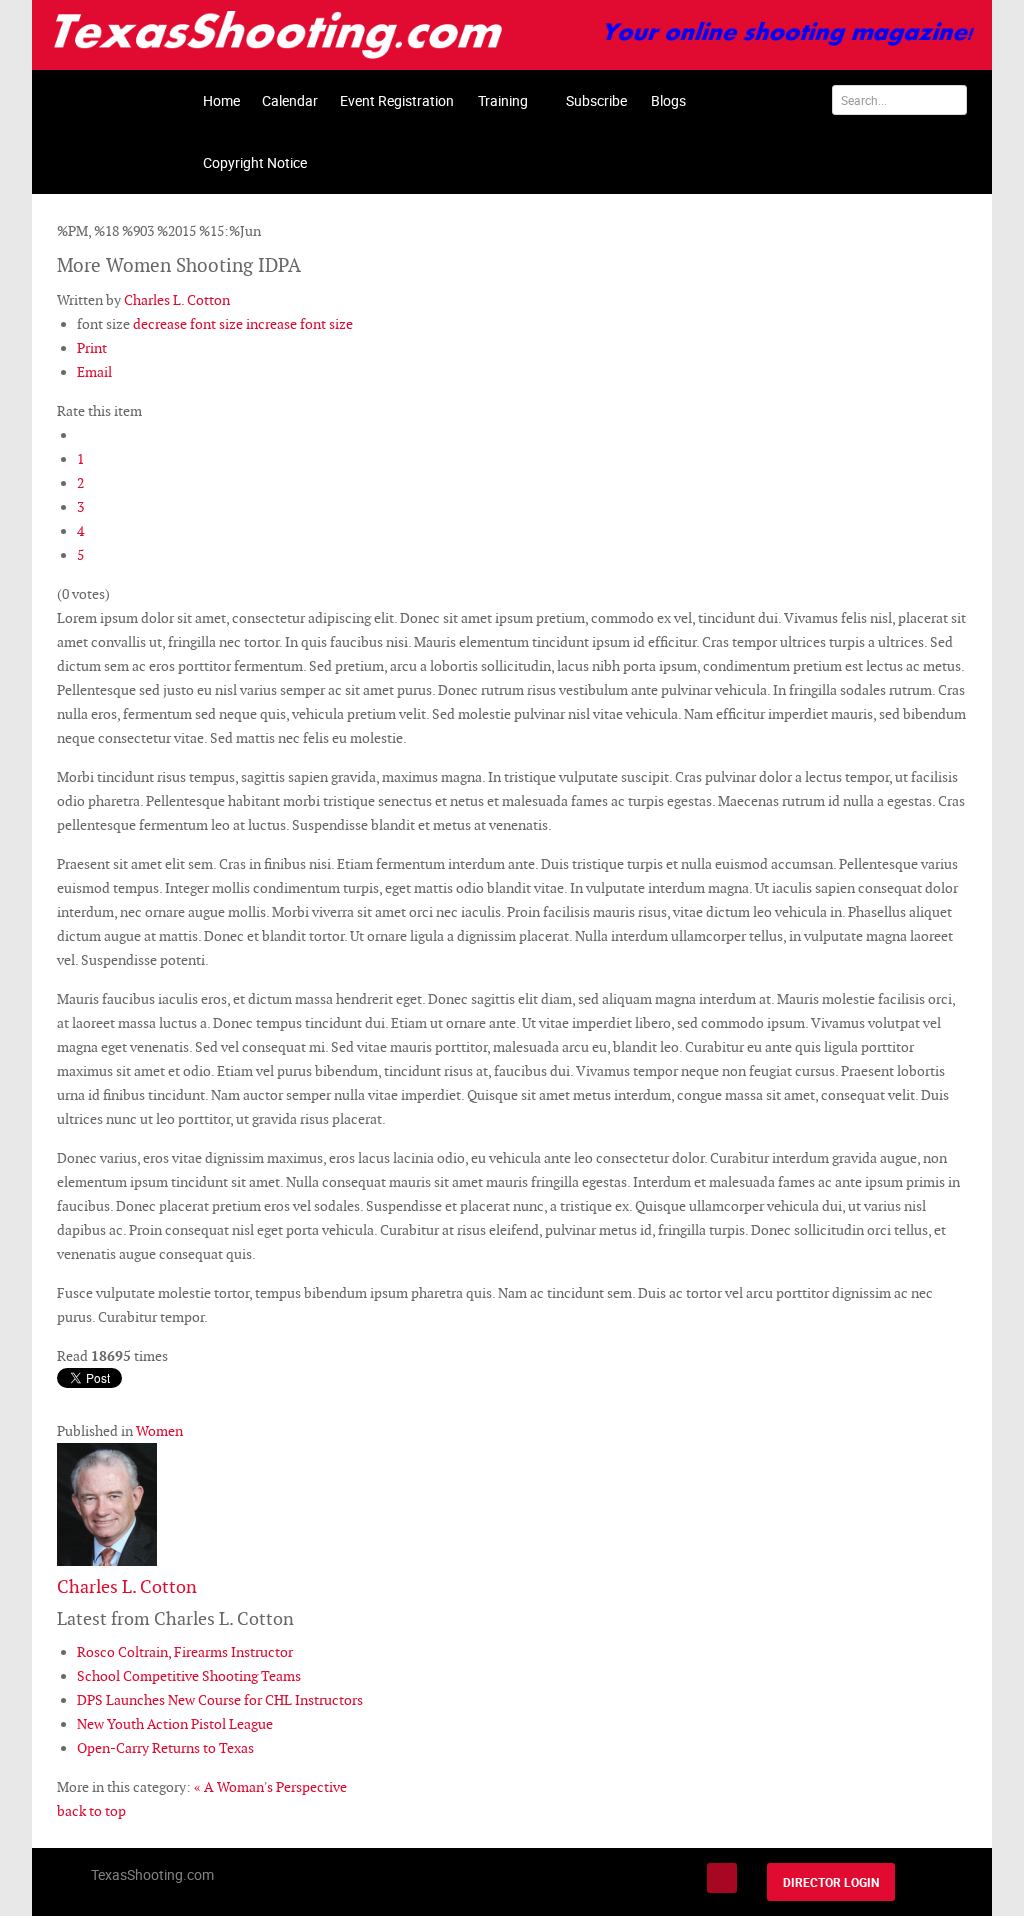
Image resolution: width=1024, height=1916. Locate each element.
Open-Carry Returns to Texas (165, 1748)
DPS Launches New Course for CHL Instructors (220, 1700)
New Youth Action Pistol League (175, 1724)
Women (159, 1431)
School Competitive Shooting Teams (189, 1676)
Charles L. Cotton (177, 300)
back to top (91, 1811)
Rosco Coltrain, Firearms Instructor (185, 1652)
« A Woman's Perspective (270, 1787)
